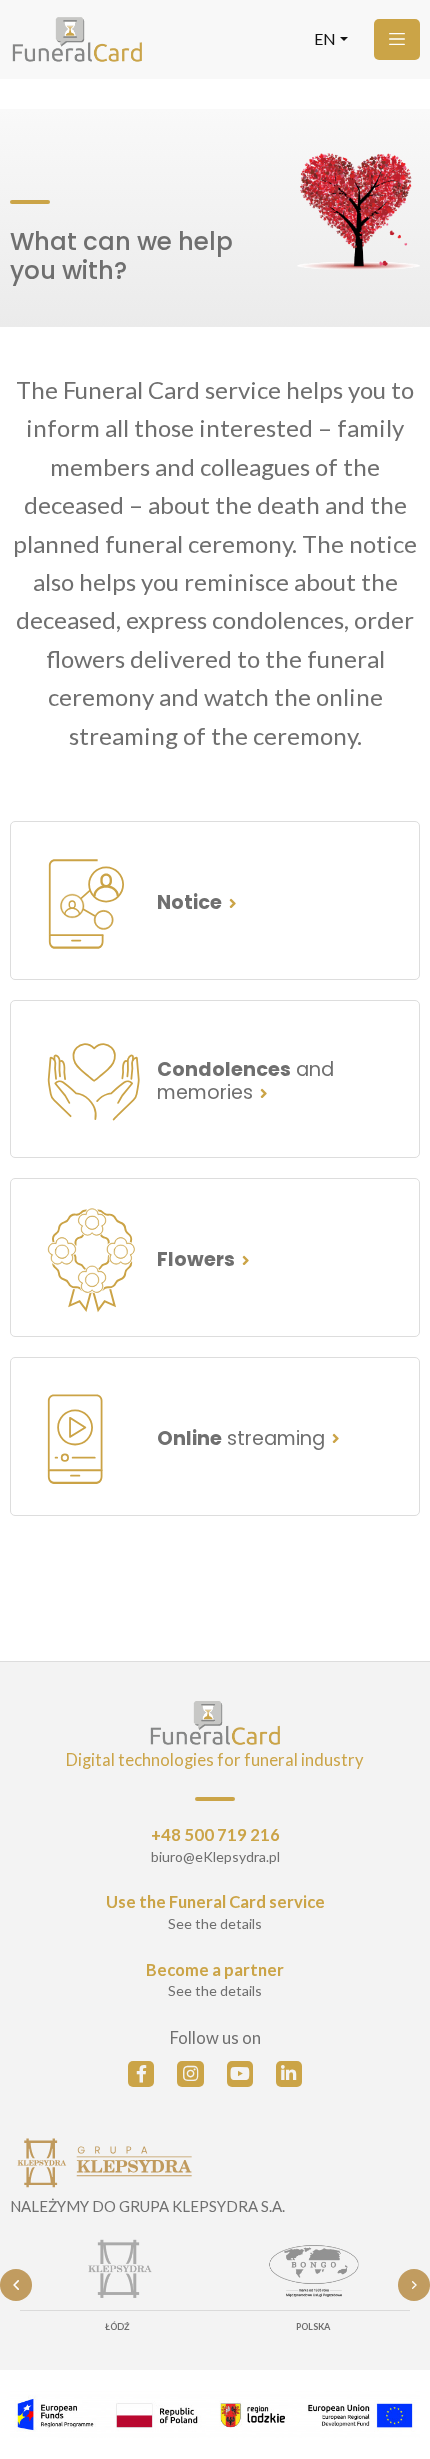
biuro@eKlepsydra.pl (215, 1856)
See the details (215, 1923)
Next (414, 2285)
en (325, 39)
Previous (16, 2285)
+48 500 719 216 (215, 1835)
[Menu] (397, 39)
